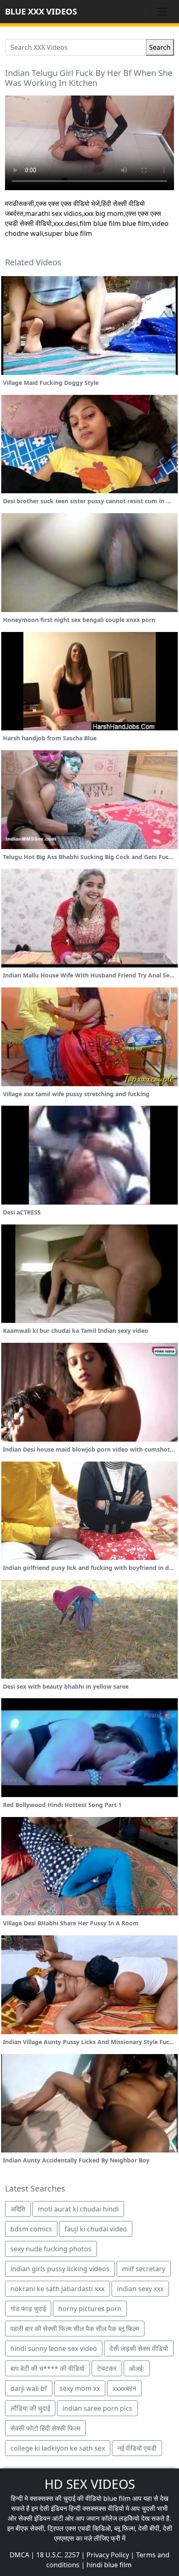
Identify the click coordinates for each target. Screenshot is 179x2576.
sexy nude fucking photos (51, 2249)
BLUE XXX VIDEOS (41, 11)
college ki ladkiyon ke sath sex (58, 2448)
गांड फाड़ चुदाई (28, 2309)
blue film (117, 2498)
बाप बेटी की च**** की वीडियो (47, 2368)
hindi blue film (109, 2565)
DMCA (19, 2555)
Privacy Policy (108, 2555)
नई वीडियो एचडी (137, 2448)
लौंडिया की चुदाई (30, 2408)
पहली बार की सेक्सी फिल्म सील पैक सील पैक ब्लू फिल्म (75, 2329)
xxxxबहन (124, 2388)
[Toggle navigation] (162, 12)
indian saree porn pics (97, 2408)
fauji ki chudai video (96, 2229)
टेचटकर (107, 2368)
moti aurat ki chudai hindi (78, 2209)
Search (160, 47)
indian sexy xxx (140, 2289)
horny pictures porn (90, 2309)
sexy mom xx (80, 2388)
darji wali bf (29, 2388)
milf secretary (144, 2269)
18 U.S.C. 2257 (58, 2555)
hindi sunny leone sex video (54, 2348)
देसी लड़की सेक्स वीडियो (139, 2348)
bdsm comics (31, 2229)
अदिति (18, 2209)
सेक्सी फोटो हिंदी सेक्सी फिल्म (45, 2428)
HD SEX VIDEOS (90, 2484)
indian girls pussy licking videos (60, 2269)
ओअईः (137, 2368)
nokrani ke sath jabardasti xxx (57, 2289)
